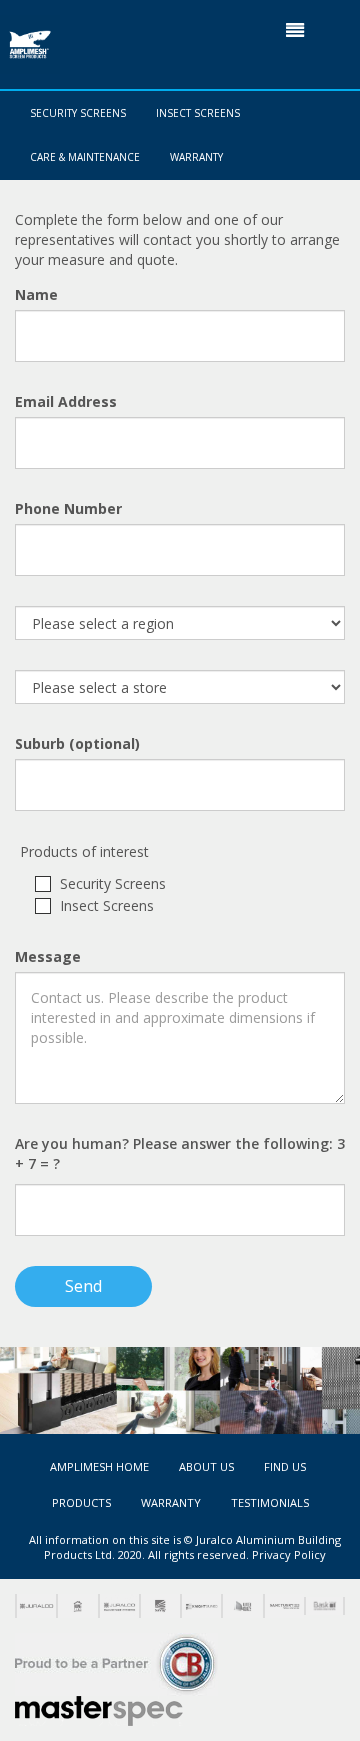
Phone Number (68, 508)
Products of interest (84, 851)
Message (48, 956)
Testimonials (270, 1502)
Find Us (285, 1466)
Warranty (196, 157)
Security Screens (78, 113)
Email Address (66, 401)
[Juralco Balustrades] (118, 1606)
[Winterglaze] (241, 1606)
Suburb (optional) (77, 743)
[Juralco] (35, 1606)
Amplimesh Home (99, 1466)
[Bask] (324, 1605)
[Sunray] (159, 1606)
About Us (206, 1466)
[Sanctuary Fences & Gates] (283, 1606)
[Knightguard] (200, 1606)
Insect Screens (198, 113)
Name (36, 294)
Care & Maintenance (85, 157)
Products (81, 1502)
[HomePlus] (76, 1606)
